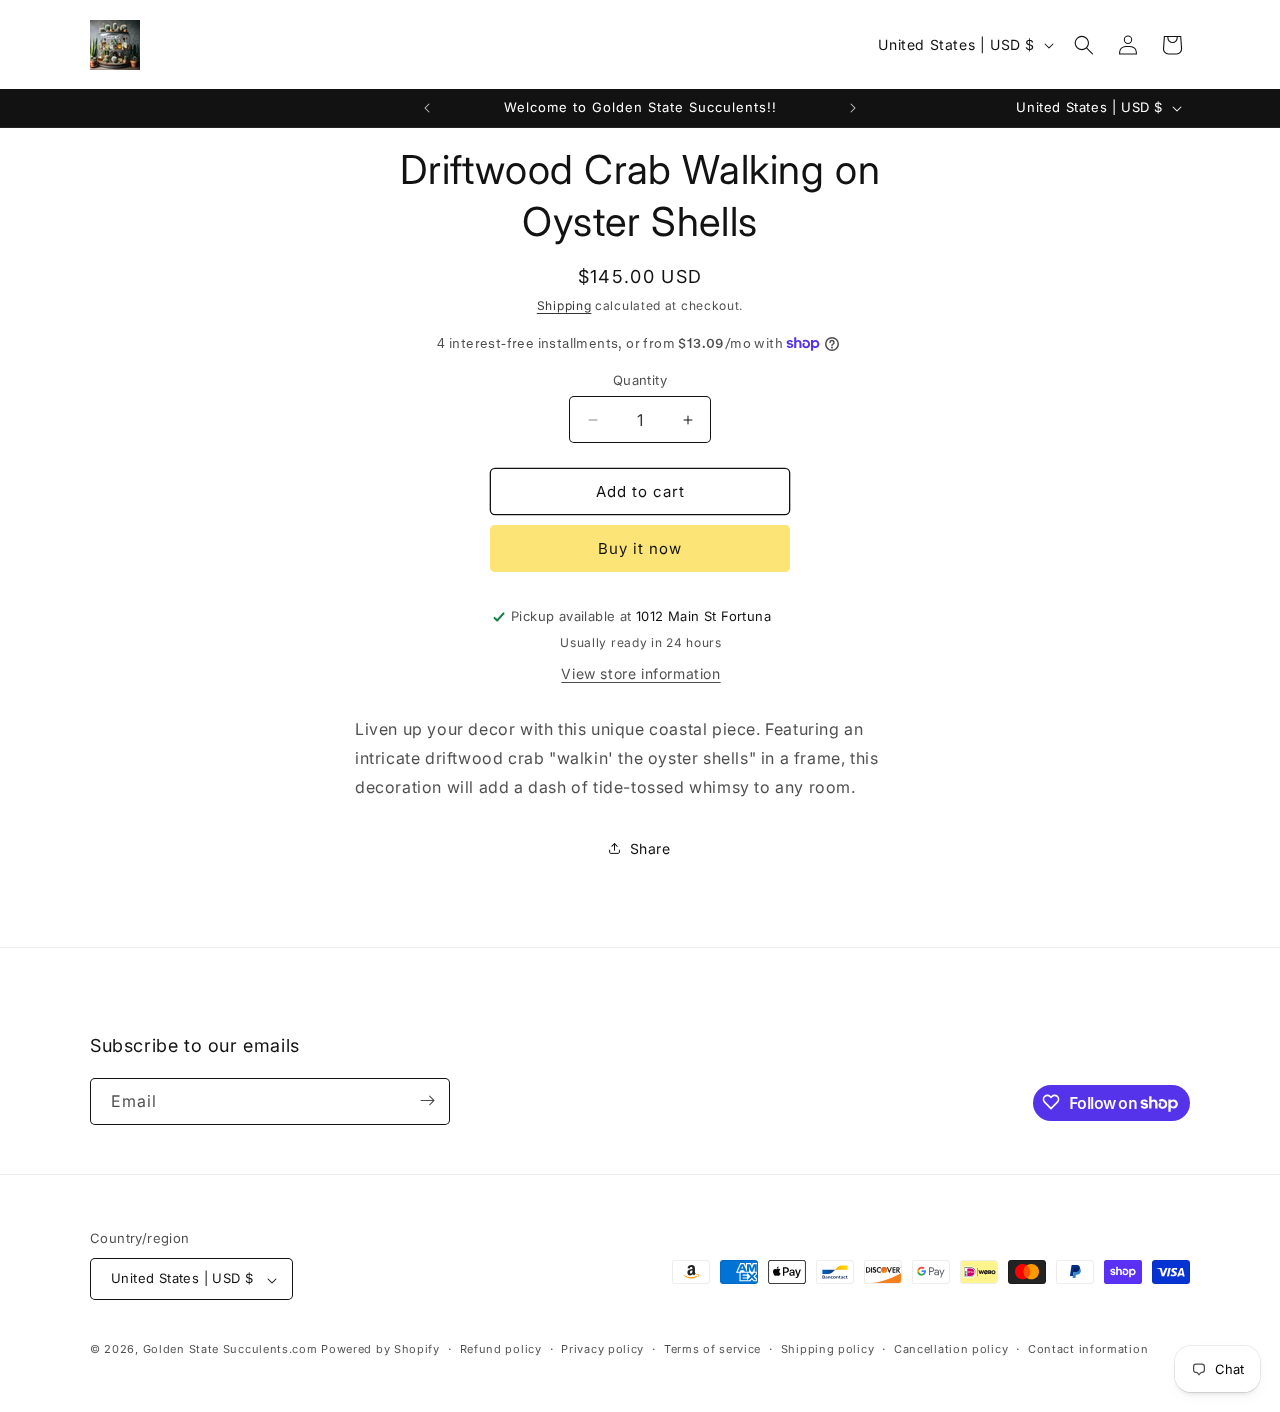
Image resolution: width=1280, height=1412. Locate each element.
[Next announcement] (853, 108)
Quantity (640, 380)
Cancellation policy (951, 1349)
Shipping (564, 305)
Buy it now (640, 548)
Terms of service (712, 1349)
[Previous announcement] (427, 108)
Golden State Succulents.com (230, 1350)
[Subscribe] (427, 1100)
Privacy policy (602, 1349)
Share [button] (650, 848)
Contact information (1088, 1349)
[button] (1084, 45)
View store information (640, 673)
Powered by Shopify (380, 1350)
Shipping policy (828, 1349)
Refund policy (501, 1349)
